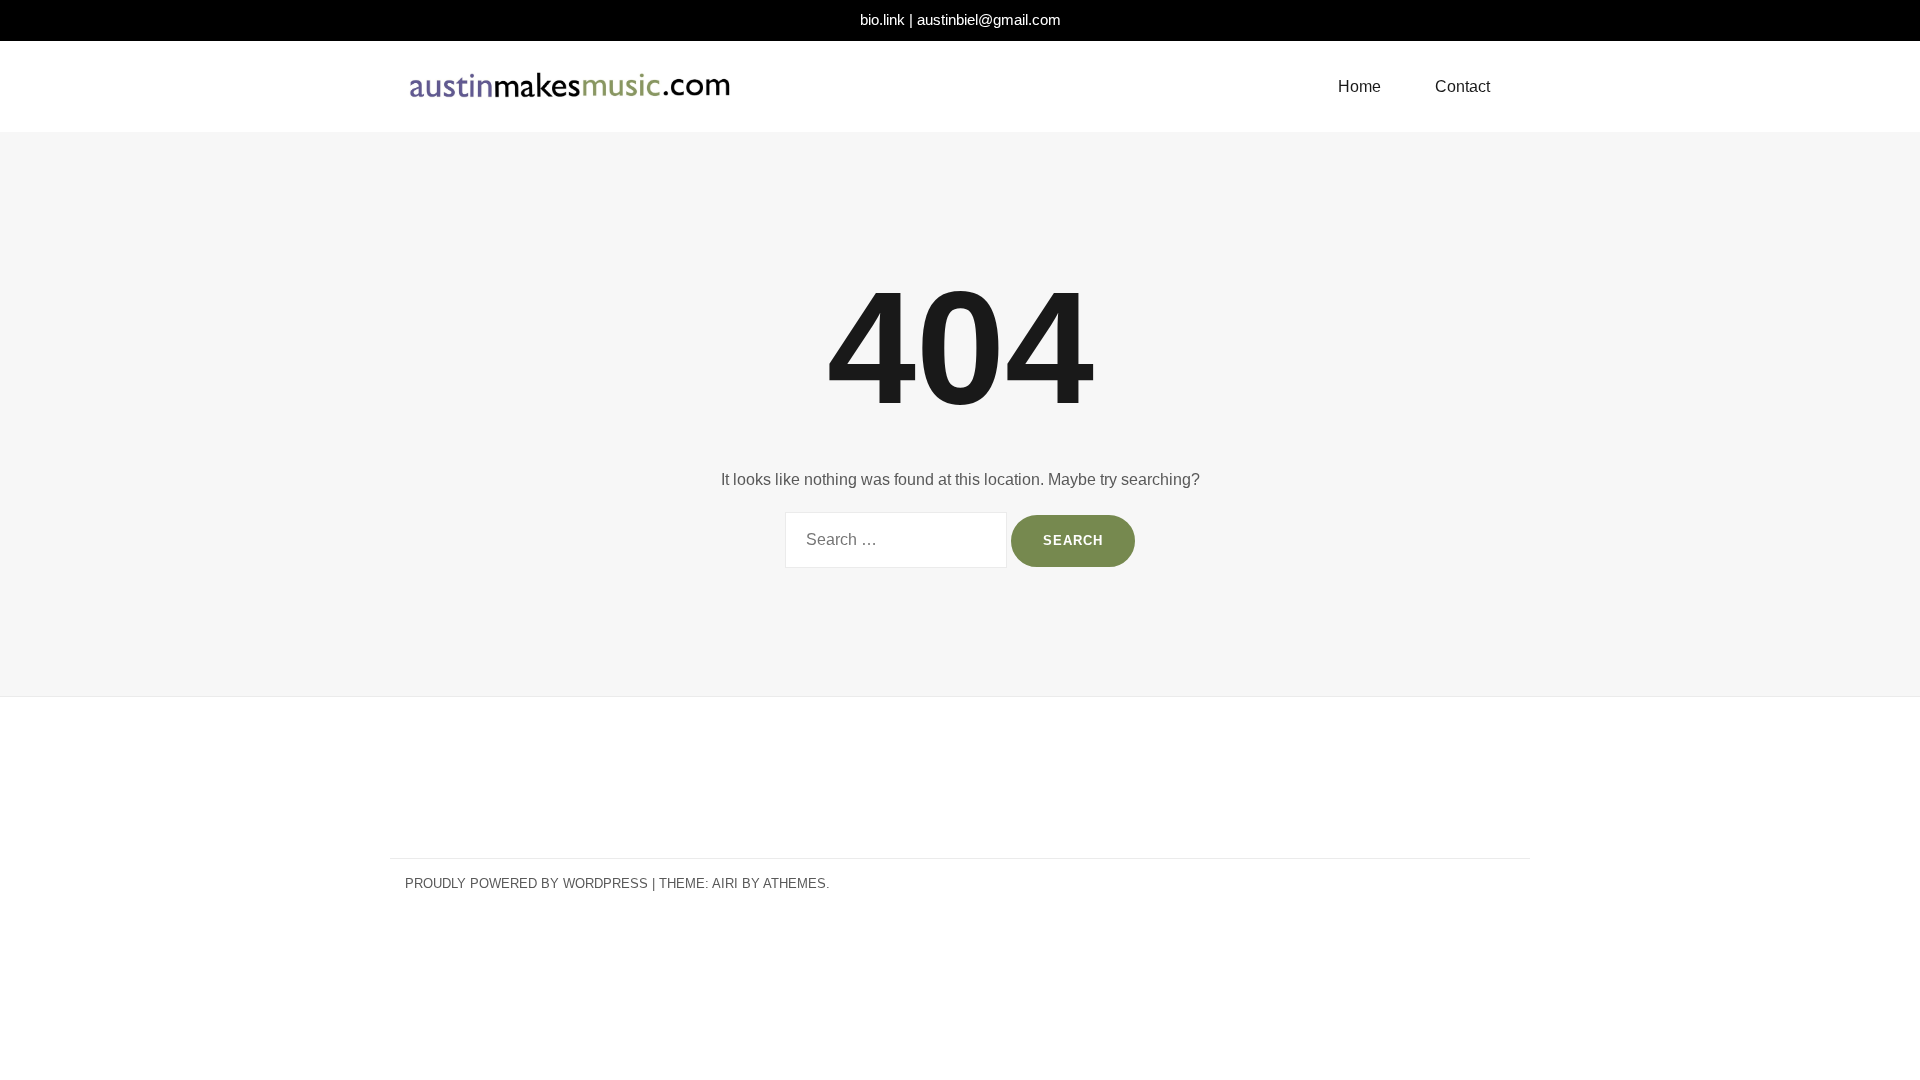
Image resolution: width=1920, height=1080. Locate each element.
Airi (725, 883)
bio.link (882, 19)
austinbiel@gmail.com (989, 19)
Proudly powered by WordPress (526, 883)
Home (1359, 86)
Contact (1462, 86)
